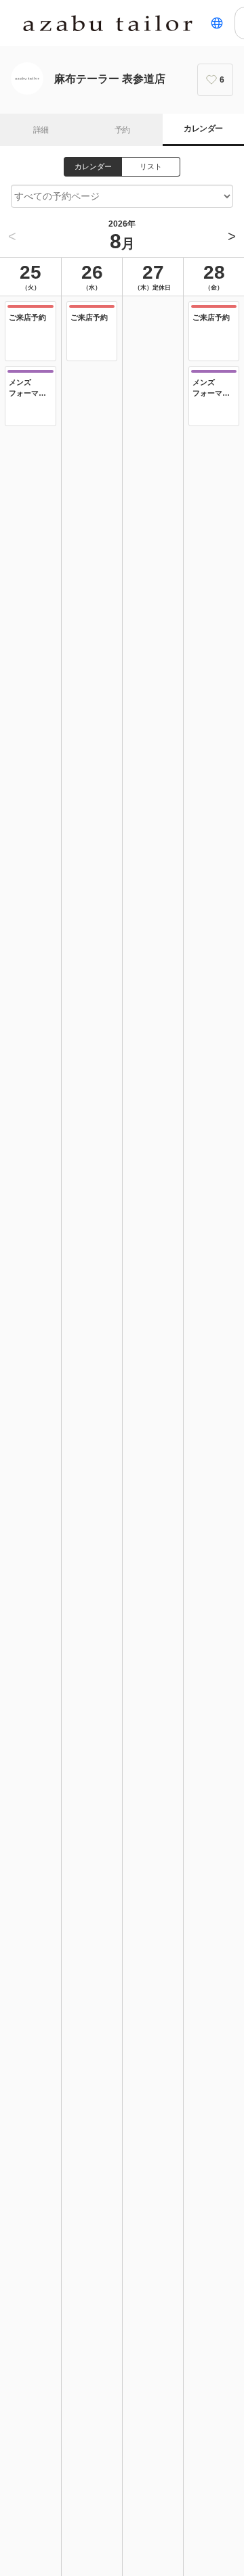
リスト (151, 166)
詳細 (41, 130)
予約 (122, 130)
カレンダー (203, 129)
